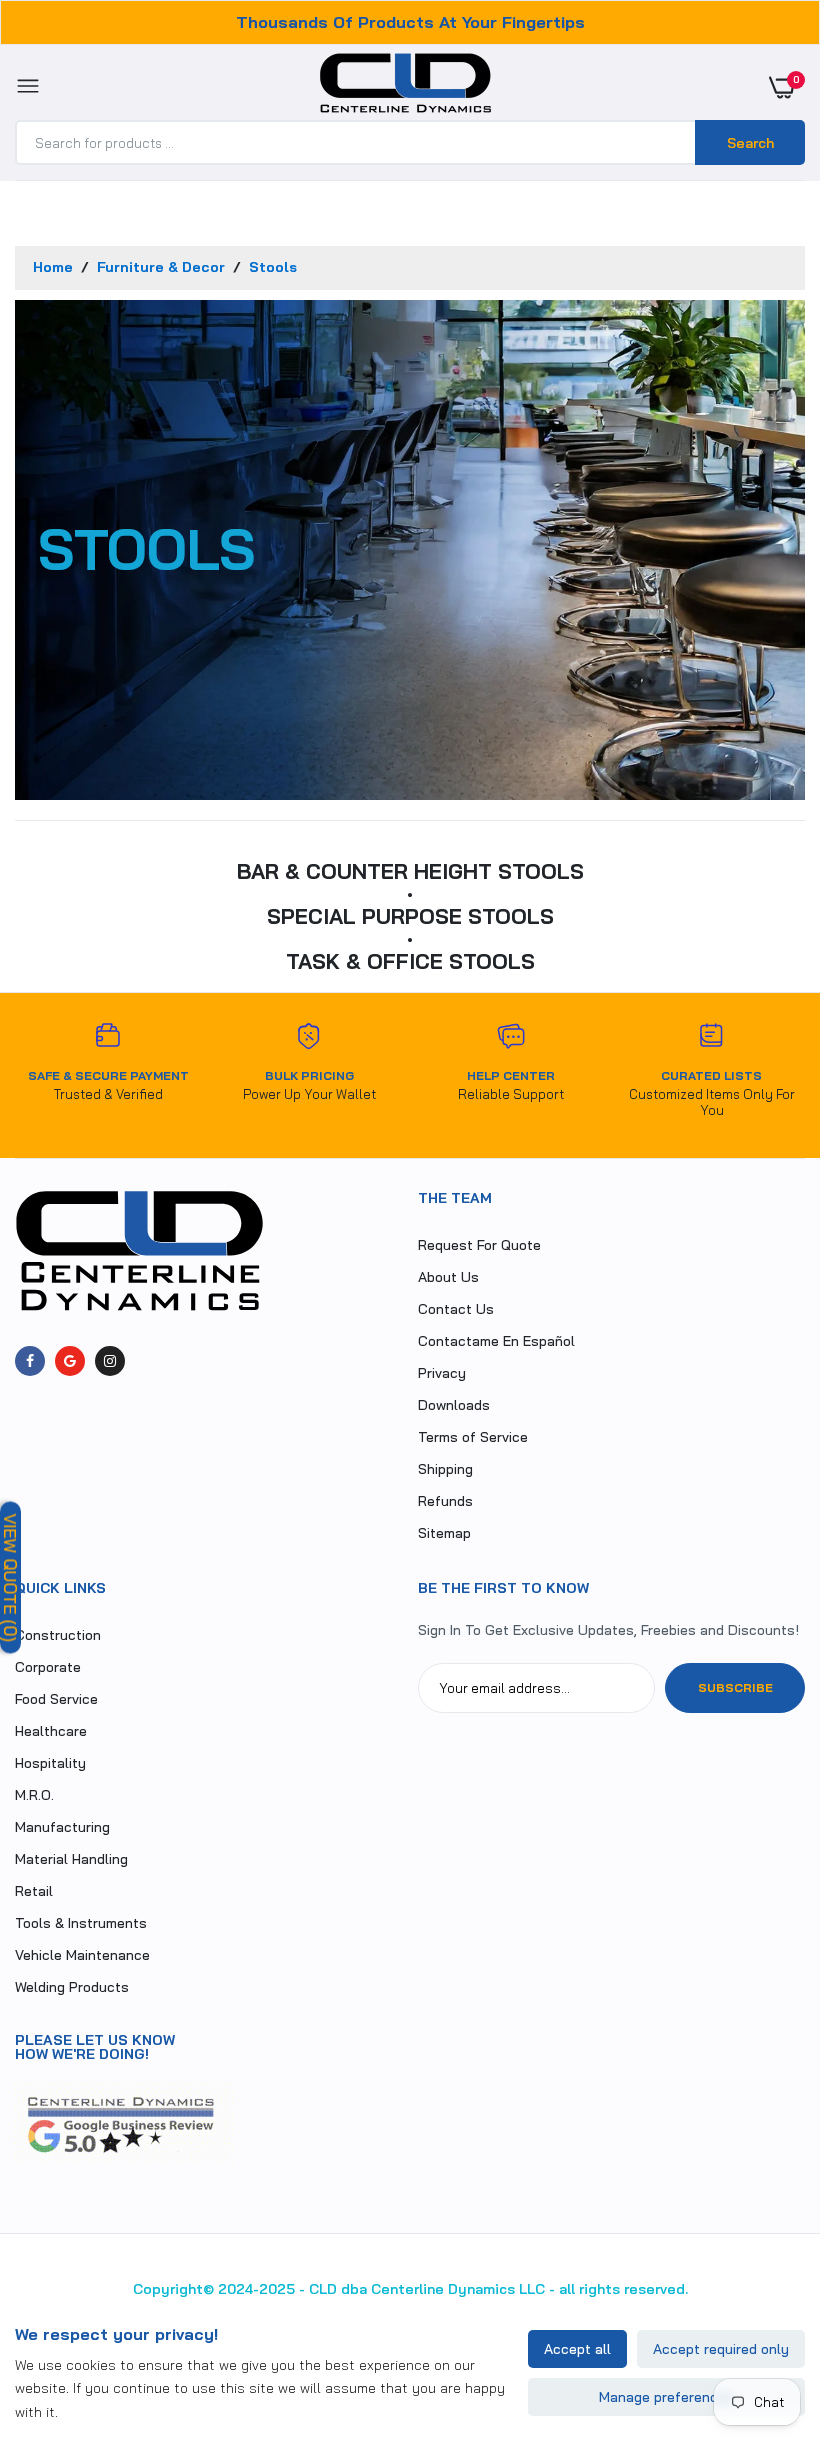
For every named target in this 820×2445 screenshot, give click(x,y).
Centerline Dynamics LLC (458, 2289)
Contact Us (456, 1309)
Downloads (454, 1405)
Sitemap (444, 1533)
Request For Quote (479, 1245)
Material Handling (71, 1859)
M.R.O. (34, 1795)
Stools (273, 267)
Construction (58, 1635)
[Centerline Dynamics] (405, 87)
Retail (34, 1891)
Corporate (48, 1667)
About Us (448, 1277)
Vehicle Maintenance (82, 1955)
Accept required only (721, 2349)
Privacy (442, 1373)
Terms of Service (473, 1437)
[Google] (70, 1361)
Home (55, 267)
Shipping (445, 1469)
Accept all (577, 2349)
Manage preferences (666, 2397)
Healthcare (51, 1731)
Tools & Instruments (81, 1923)
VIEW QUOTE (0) (10, 1578)
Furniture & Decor (163, 267)
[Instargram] (110, 1361)
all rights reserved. (623, 2289)
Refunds (445, 1501)
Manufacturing (62, 1827)
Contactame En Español (496, 1341)
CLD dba (338, 2289)
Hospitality (50, 1763)
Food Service (56, 1699)
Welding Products (72, 1987)
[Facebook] (30, 1361)
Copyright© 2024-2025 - (219, 2289)
